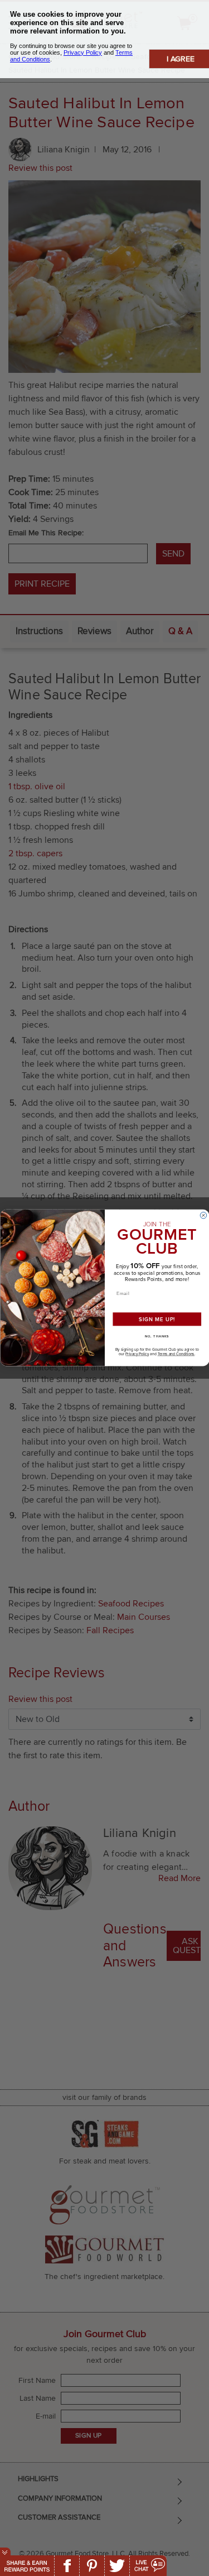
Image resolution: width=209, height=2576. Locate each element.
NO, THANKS (157, 1336)
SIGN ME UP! (157, 1319)
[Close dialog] (203, 1216)
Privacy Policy (137, 1354)
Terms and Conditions (176, 1354)
